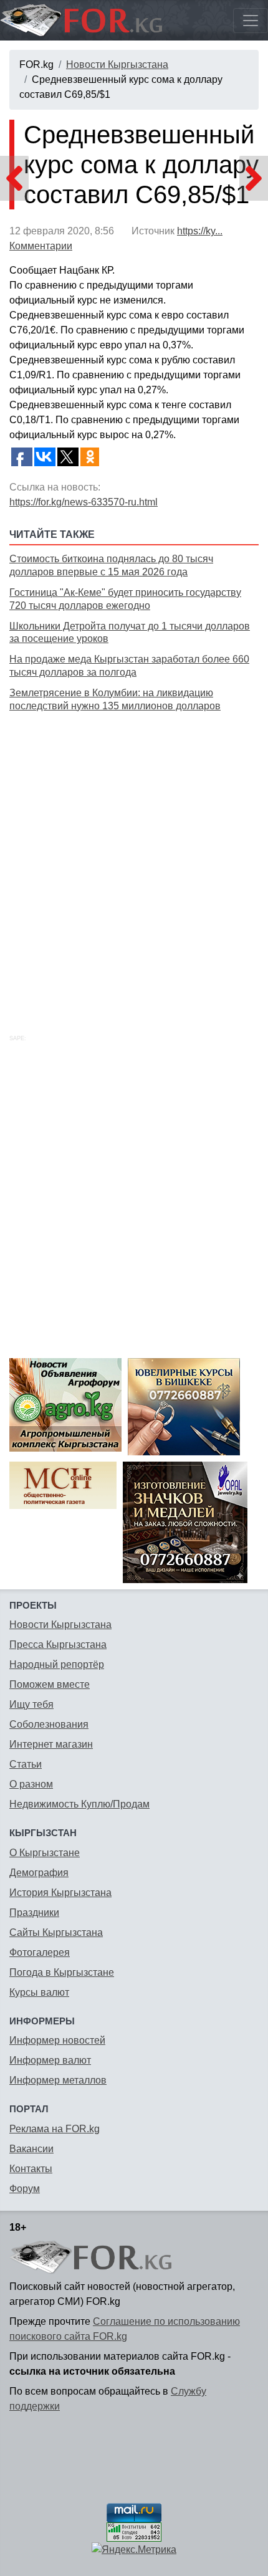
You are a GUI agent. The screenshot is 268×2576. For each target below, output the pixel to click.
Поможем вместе (50, 1684)
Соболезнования (49, 1724)
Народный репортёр (57, 1664)
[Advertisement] (134, 859)
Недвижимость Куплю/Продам (79, 1804)
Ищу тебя (31, 1704)
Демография (39, 1873)
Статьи (26, 1764)
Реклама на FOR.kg (55, 2129)
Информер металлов (58, 2080)
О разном (31, 1784)
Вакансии (31, 2149)
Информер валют (50, 2060)
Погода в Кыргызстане (62, 1972)
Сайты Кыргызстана (56, 1932)
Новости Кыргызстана (117, 65)
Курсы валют (39, 1992)
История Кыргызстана (60, 1893)
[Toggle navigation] (251, 21)
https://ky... (200, 231)
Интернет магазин (51, 1744)
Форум (25, 2189)
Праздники (34, 1913)
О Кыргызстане (45, 1853)
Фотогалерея (40, 1952)
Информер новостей (57, 2040)
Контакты (31, 2169)
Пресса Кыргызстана (58, 1645)
